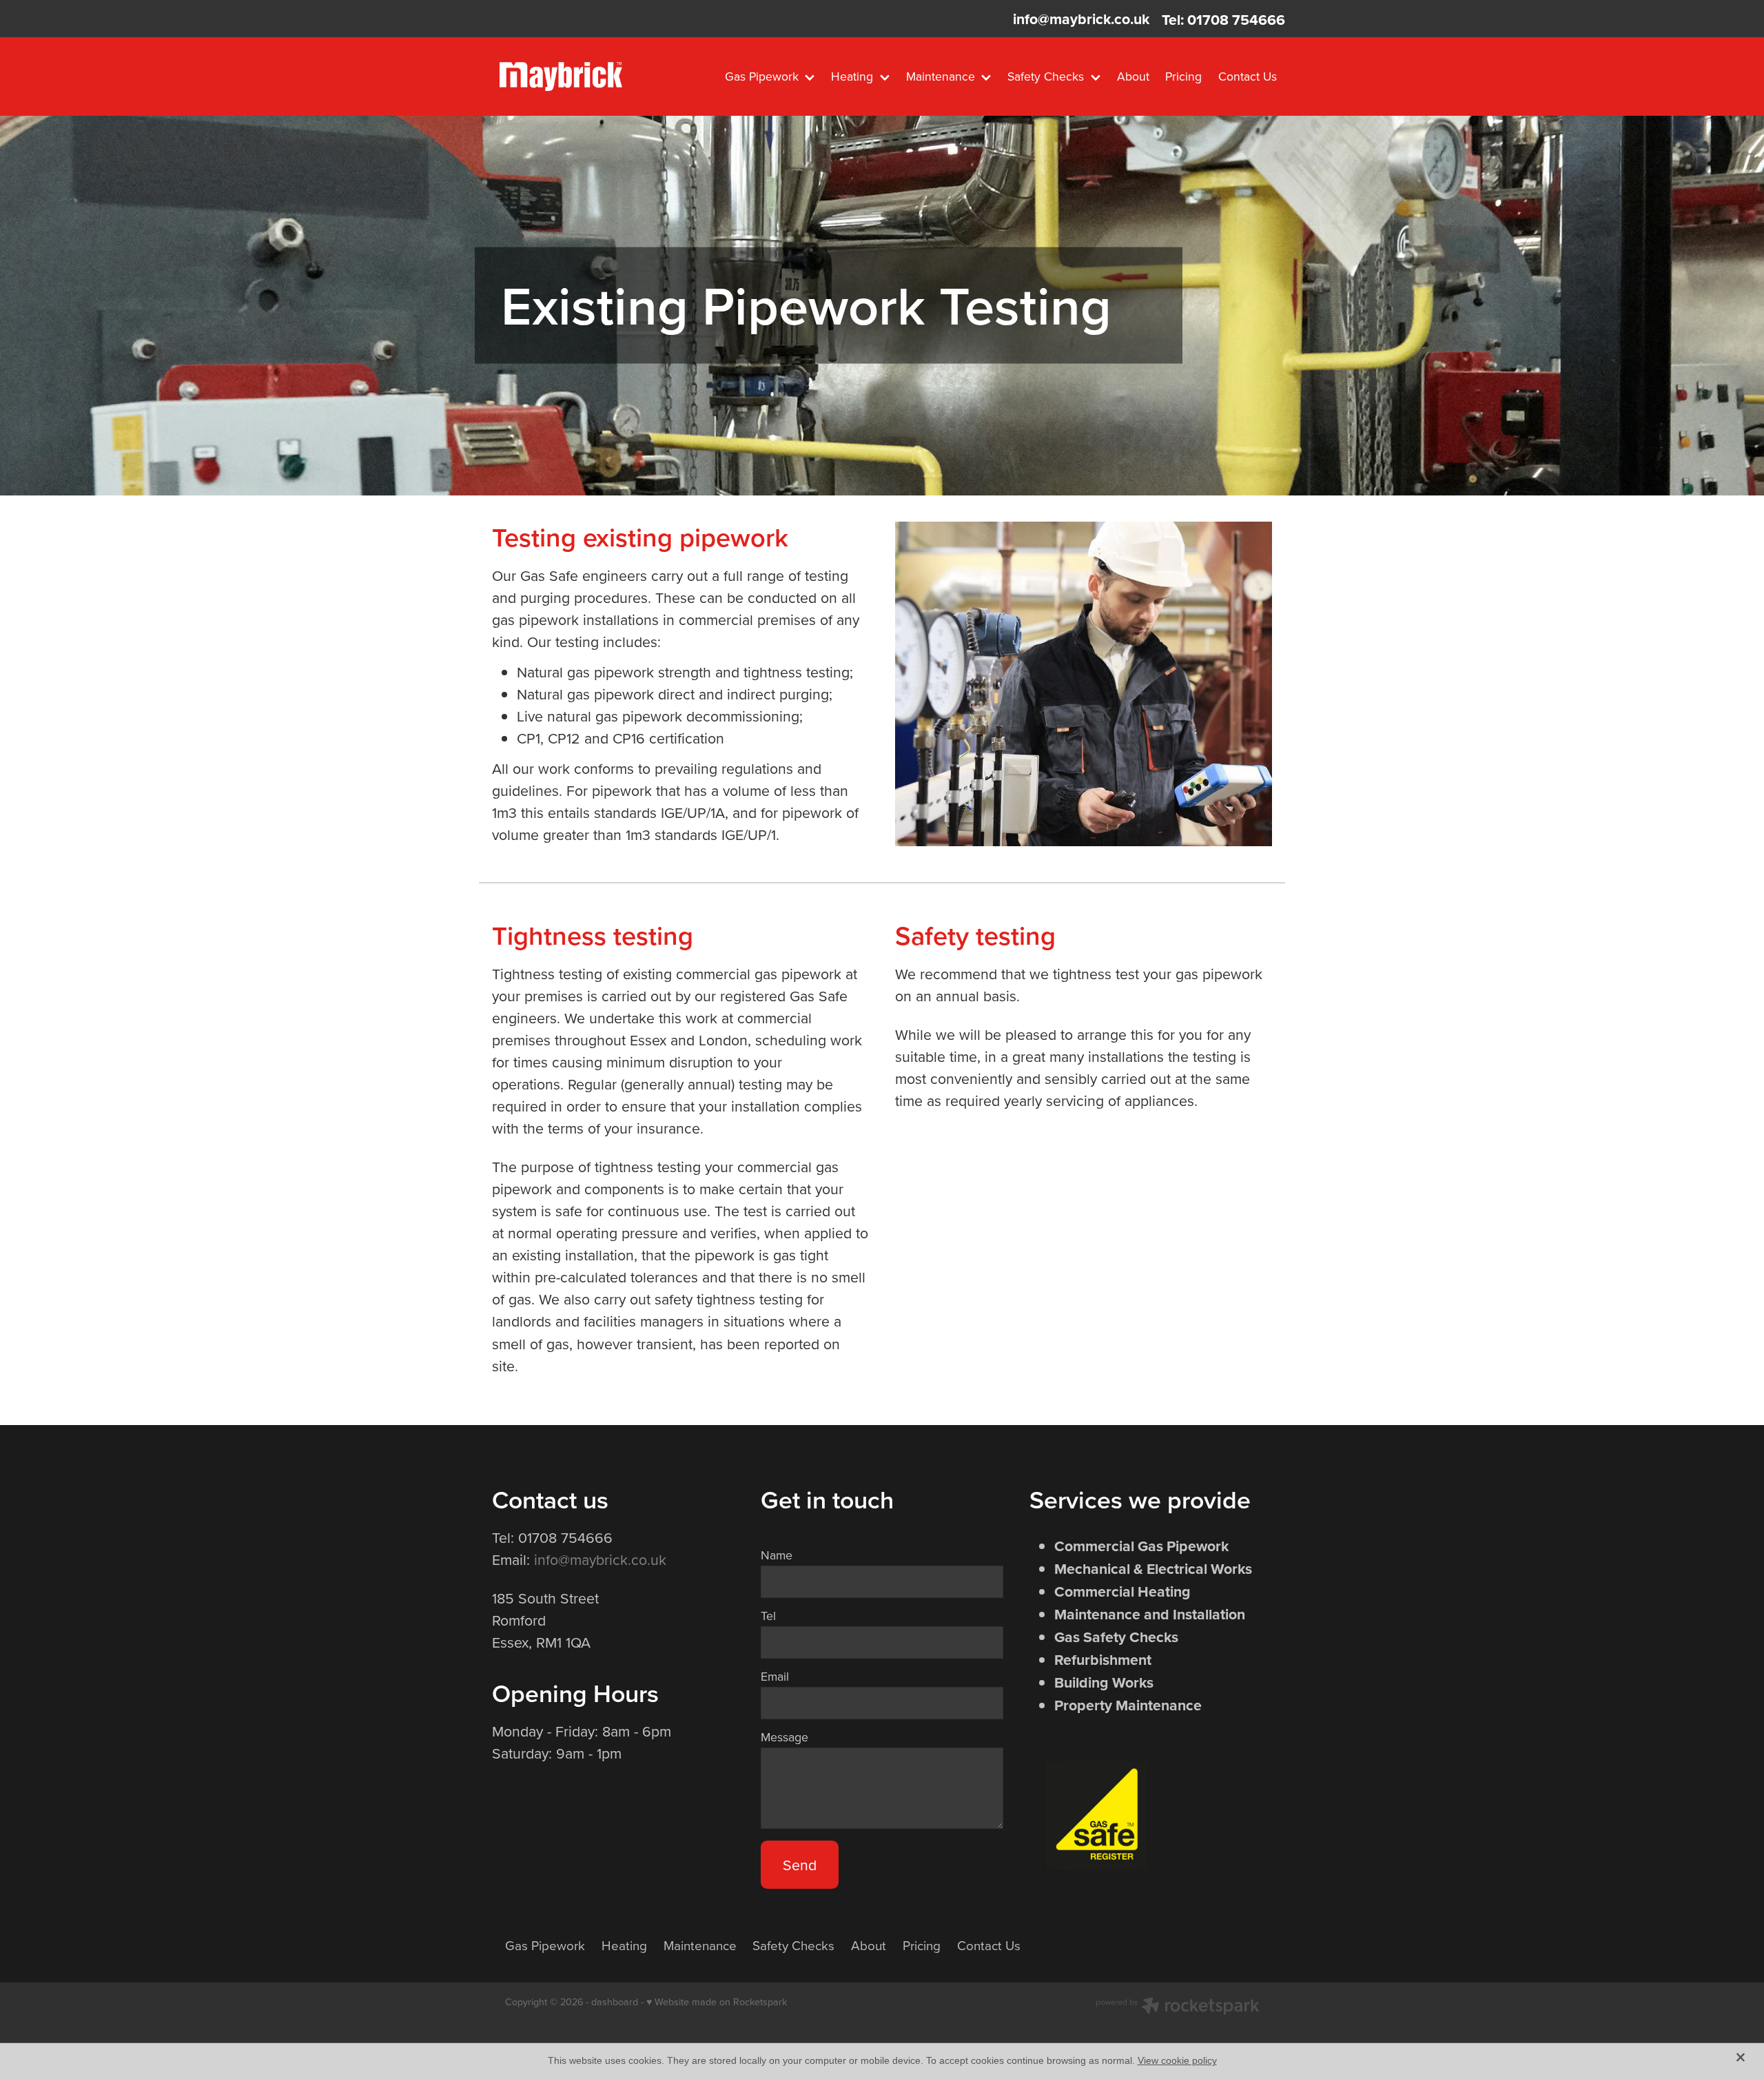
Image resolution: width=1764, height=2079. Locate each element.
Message (784, 1737)
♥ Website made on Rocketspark (717, 2002)
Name (777, 1555)
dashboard (615, 2002)
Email (775, 1677)
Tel (768, 1616)
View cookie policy (1177, 2060)
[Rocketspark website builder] (1178, 2007)
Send (800, 1865)
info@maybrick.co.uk (1081, 20)
